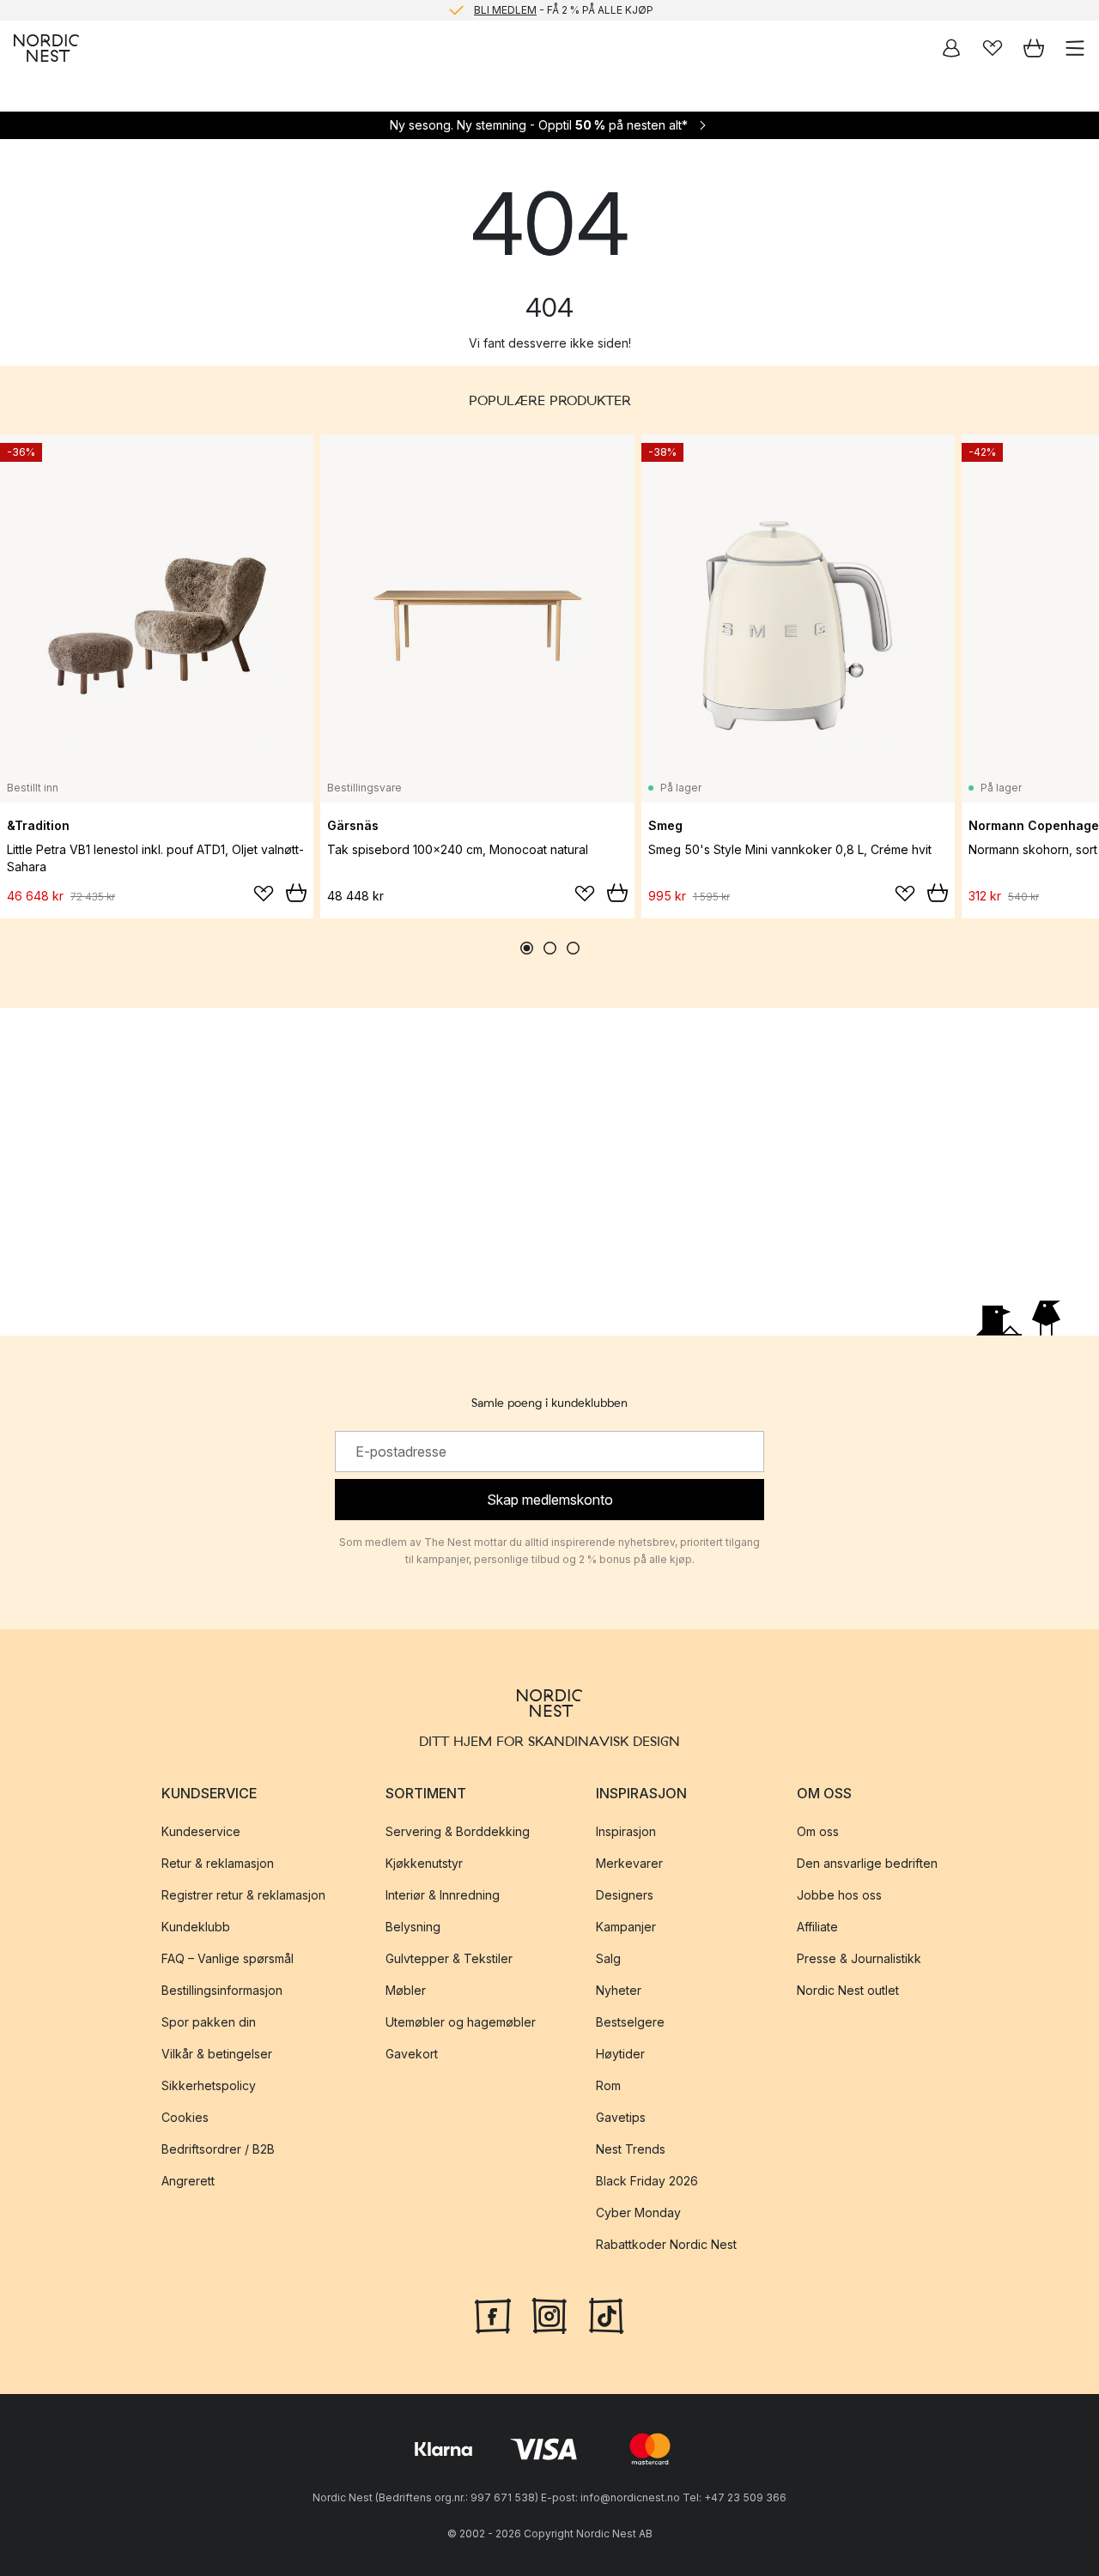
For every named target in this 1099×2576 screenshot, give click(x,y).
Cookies (185, 2117)
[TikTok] (606, 2314)
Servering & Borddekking (458, 1831)
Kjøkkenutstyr (424, 1863)
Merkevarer (629, 1863)
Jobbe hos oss (839, 1895)
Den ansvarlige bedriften (867, 1863)
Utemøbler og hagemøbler (461, 2022)
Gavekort (412, 2054)
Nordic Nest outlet (848, 1990)
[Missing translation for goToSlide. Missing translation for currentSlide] (527, 948)
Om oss (818, 1831)
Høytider (620, 2054)
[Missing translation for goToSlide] (550, 948)
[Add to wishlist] (264, 894)
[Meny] (1075, 48)
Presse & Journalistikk (859, 1958)
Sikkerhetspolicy (209, 2085)
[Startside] (46, 48)
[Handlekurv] (1034, 48)
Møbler (406, 1990)
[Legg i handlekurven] (296, 893)
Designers (625, 1895)
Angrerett (188, 2181)
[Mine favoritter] (993, 48)
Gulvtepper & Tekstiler (449, 1958)
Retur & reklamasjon (218, 1863)
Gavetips (621, 2117)
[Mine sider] (951, 48)
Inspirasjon (626, 1831)
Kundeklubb (196, 1927)
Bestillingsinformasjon (222, 1990)
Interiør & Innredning (443, 1895)
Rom (608, 2085)
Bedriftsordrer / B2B (218, 2149)
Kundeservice (201, 1831)
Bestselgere (630, 2022)
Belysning (413, 1927)
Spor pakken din (209, 2022)
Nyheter (619, 1990)
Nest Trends (631, 2149)
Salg (608, 1958)
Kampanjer (626, 1927)
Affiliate (817, 1927)
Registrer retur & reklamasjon (243, 1895)
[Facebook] (493, 2314)
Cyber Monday (638, 2212)
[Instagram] (549, 2314)
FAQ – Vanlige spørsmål (228, 1958)
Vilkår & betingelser (217, 2054)
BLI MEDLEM (505, 10)
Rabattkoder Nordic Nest (666, 2244)
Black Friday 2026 (647, 2181)
